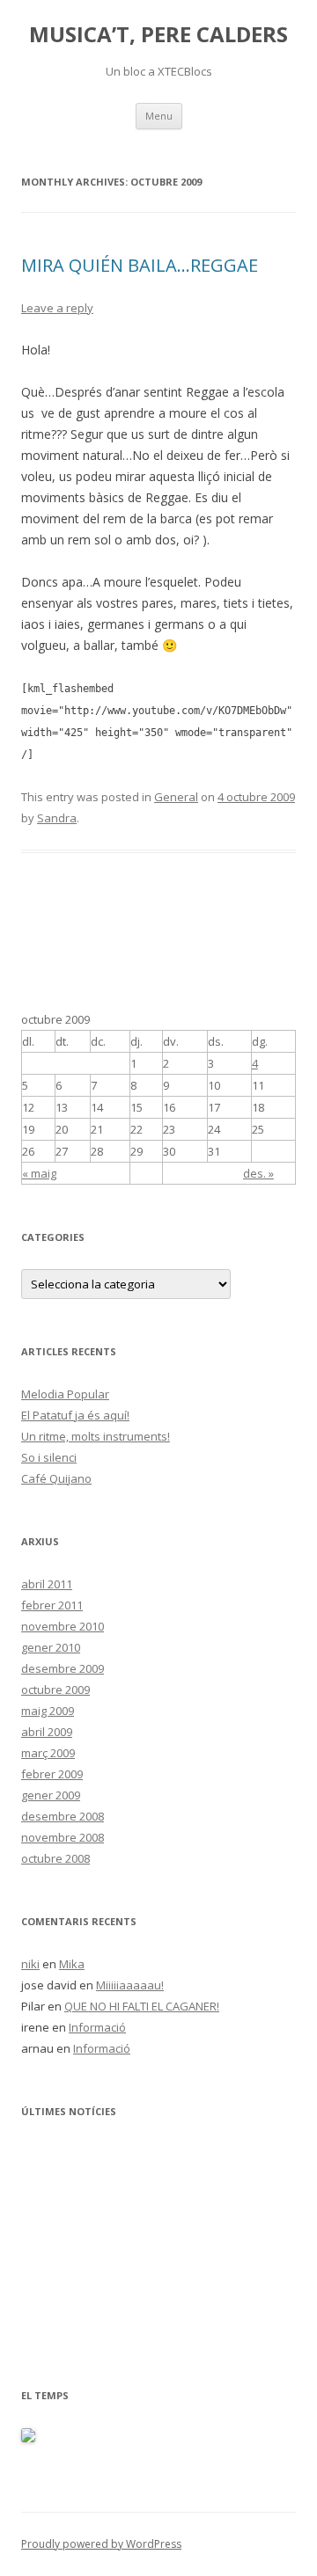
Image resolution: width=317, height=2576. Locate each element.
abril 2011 (47, 1584)
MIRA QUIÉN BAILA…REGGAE (140, 265)
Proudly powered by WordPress (101, 2544)
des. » (258, 1173)
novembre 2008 (63, 1837)
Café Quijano (56, 1478)
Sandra (57, 818)
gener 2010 (51, 1647)
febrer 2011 (52, 1605)
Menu (159, 116)
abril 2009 (47, 1732)
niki (30, 1964)
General (176, 797)
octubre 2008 (55, 1858)
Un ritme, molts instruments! (96, 1436)
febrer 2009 (52, 1774)
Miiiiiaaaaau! (130, 1985)
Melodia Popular (65, 1394)
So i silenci (49, 1457)
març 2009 (48, 1753)
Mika (72, 1964)
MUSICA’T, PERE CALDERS (158, 35)
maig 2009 (48, 1711)
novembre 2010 (63, 1626)
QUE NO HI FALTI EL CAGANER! (142, 2006)
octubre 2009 (55, 1689)
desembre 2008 (63, 1816)
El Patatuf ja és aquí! (75, 1415)
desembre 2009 (63, 1668)
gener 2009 (51, 1795)
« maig (39, 1173)
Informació (97, 2027)
